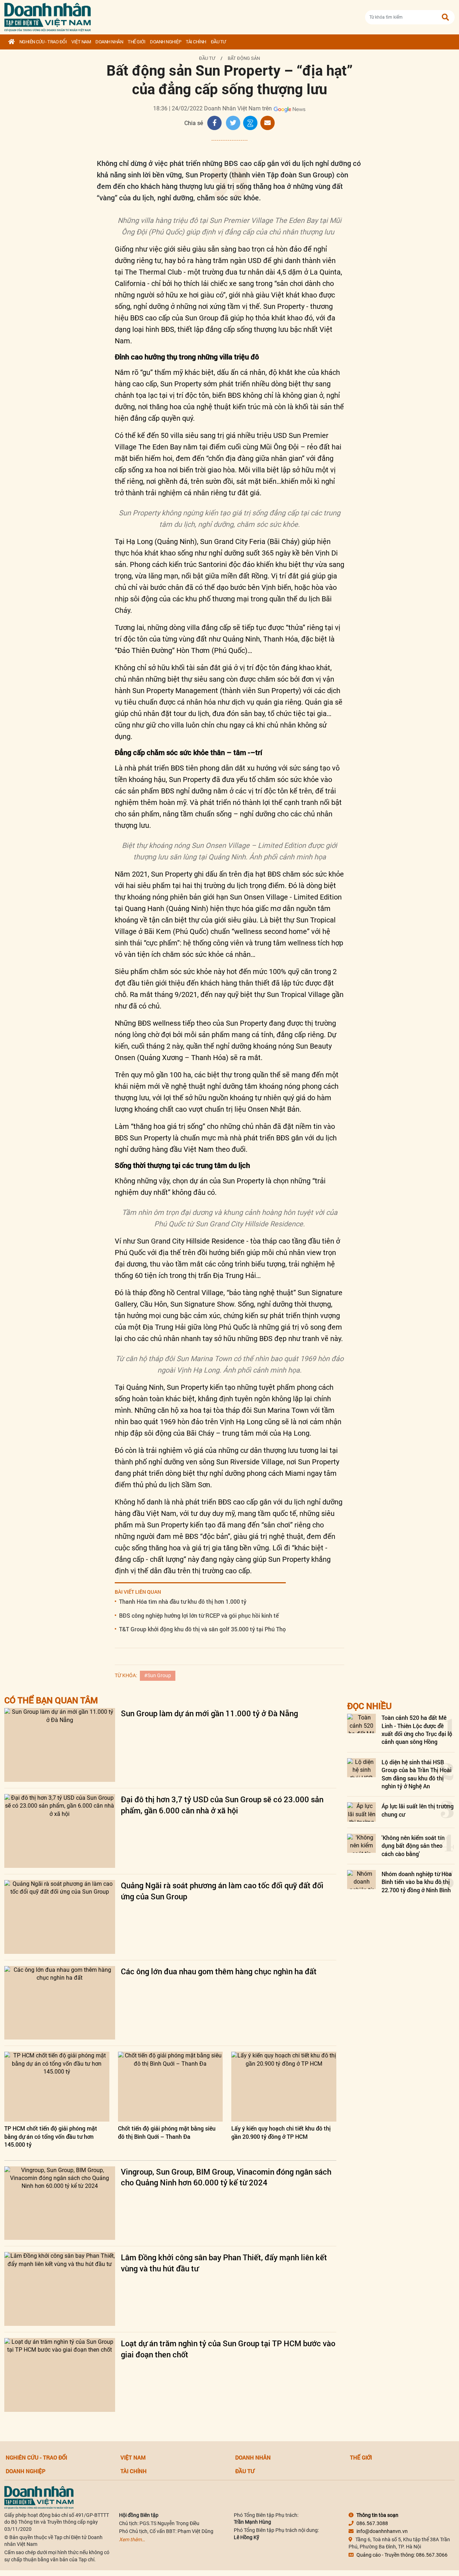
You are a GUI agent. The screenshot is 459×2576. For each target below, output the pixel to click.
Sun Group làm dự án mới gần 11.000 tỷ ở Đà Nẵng (209, 1713)
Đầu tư (218, 42)
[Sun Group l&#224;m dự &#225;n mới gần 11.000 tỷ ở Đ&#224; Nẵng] (60, 1745)
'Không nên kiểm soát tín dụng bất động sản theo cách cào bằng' (413, 1846)
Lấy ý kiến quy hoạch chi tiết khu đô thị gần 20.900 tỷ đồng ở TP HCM (281, 2132)
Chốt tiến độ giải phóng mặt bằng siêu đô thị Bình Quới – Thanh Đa (167, 2132)
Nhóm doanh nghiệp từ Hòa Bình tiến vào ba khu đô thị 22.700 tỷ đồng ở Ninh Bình (417, 1882)
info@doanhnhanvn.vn (382, 2531)
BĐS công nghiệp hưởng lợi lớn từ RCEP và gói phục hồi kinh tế (199, 1615)
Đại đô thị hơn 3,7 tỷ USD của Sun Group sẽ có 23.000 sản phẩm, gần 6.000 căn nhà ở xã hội (222, 1805)
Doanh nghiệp (165, 42)
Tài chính (196, 42)
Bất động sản (244, 58)
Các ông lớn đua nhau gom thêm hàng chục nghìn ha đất (219, 1971)
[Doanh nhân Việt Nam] (39, 2497)
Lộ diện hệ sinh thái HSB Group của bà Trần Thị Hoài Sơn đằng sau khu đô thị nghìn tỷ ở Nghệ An (417, 1774)
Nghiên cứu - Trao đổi (43, 42)
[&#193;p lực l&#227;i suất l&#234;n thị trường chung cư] (361, 1812)
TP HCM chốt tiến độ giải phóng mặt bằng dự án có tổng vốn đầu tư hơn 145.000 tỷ (51, 2136)
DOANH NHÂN (109, 42)
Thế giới (136, 42)
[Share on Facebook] (214, 123)
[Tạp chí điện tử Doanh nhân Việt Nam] (48, 16)
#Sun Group (158, 1675)
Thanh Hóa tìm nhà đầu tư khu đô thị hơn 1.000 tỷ (183, 1601)
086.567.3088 (372, 2523)
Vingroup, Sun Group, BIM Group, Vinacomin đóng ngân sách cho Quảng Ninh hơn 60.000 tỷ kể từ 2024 (226, 2177)
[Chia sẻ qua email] (268, 123)
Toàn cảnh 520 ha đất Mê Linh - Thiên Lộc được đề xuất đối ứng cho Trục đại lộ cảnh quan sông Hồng (417, 1730)
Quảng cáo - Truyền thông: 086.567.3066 (402, 2555)
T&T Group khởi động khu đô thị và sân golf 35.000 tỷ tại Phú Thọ (202, 1629)
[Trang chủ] (11, 42)
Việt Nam (81, 42)
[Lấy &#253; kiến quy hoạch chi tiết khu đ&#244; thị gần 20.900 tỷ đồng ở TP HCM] (284, 2087)
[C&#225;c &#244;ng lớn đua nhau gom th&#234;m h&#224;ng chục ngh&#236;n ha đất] (60, 2003)
